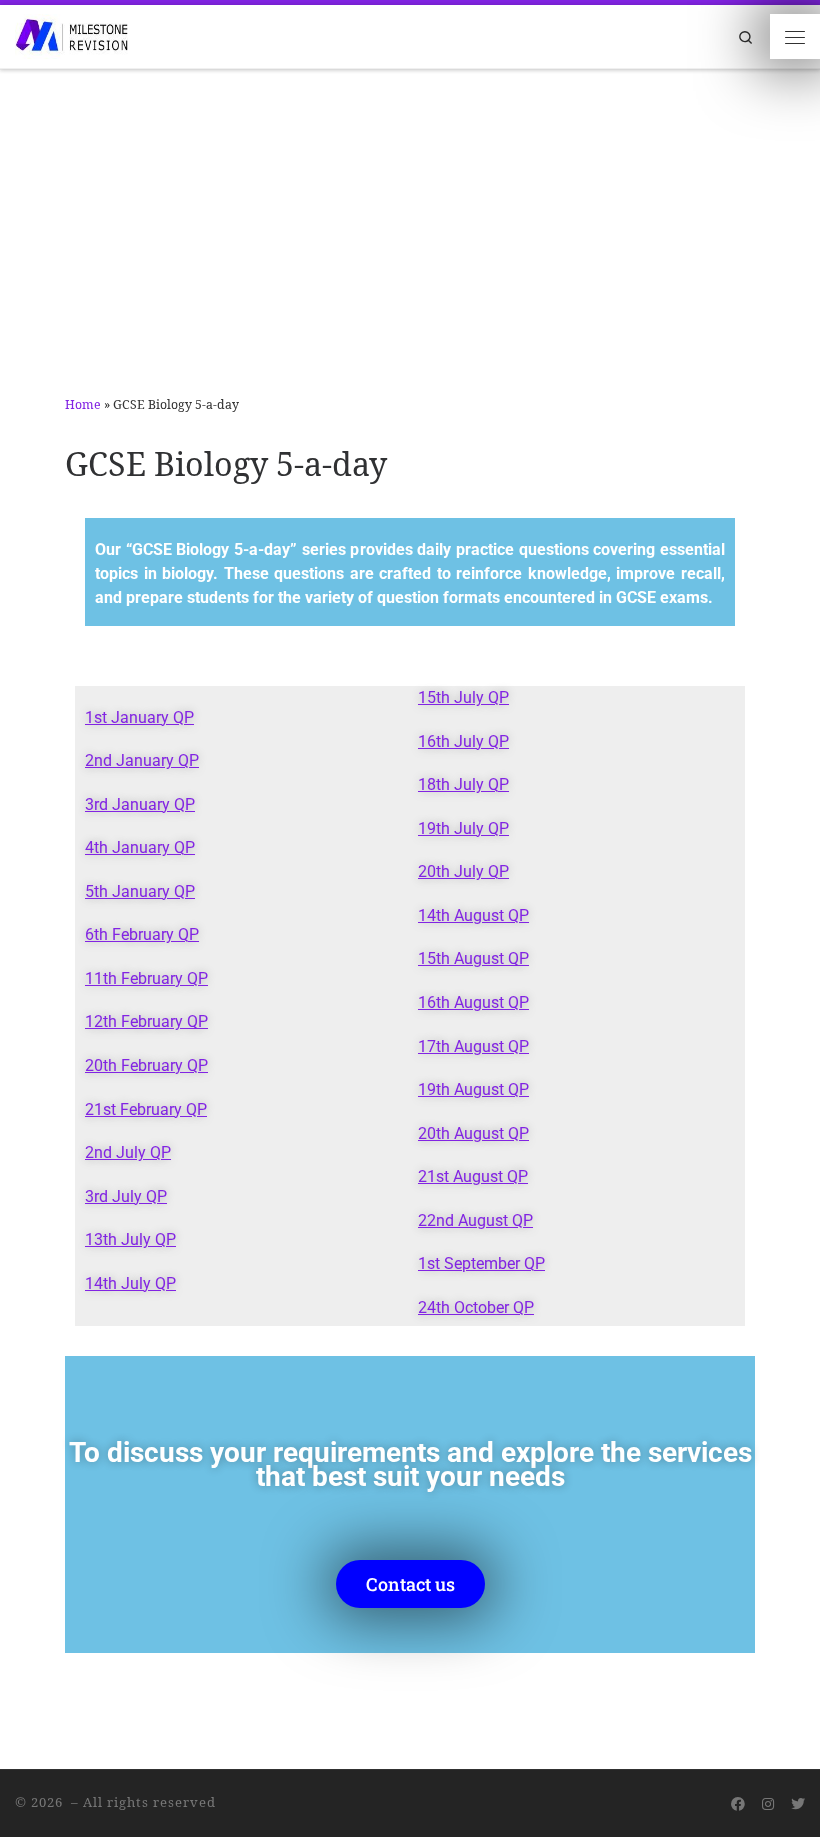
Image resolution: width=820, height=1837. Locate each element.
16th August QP (473, 1003)
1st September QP (481, 1264)
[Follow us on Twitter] (798, 1804)
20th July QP (463, 872)
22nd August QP (475, 1221)
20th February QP (146, 1066)
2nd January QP (142, 761)
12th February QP (146, 1022)
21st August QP (473, 1177)
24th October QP (476, 1308)
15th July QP (463, 698)
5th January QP (140, 892)
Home (83, 404)
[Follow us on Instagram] (768, 1804)
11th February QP (146, 979)
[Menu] (795, 36)
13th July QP (130, 1240)
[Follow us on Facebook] (738, 1804)
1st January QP (139, 718)
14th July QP (130, 1284)
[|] (71, 34)
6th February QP (142, 935)
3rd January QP (140, 805)
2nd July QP (128, 1153)
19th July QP (463, 829)
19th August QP (473, 1090)
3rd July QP (126, 1197)
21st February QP (146, 1110)
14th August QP (473, 916)
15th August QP (473, 959)
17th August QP (473, 1047)
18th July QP (463, 785)
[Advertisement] (410, 220)
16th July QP (463, 742)
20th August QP (473, 1134)
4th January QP (140, 848)
